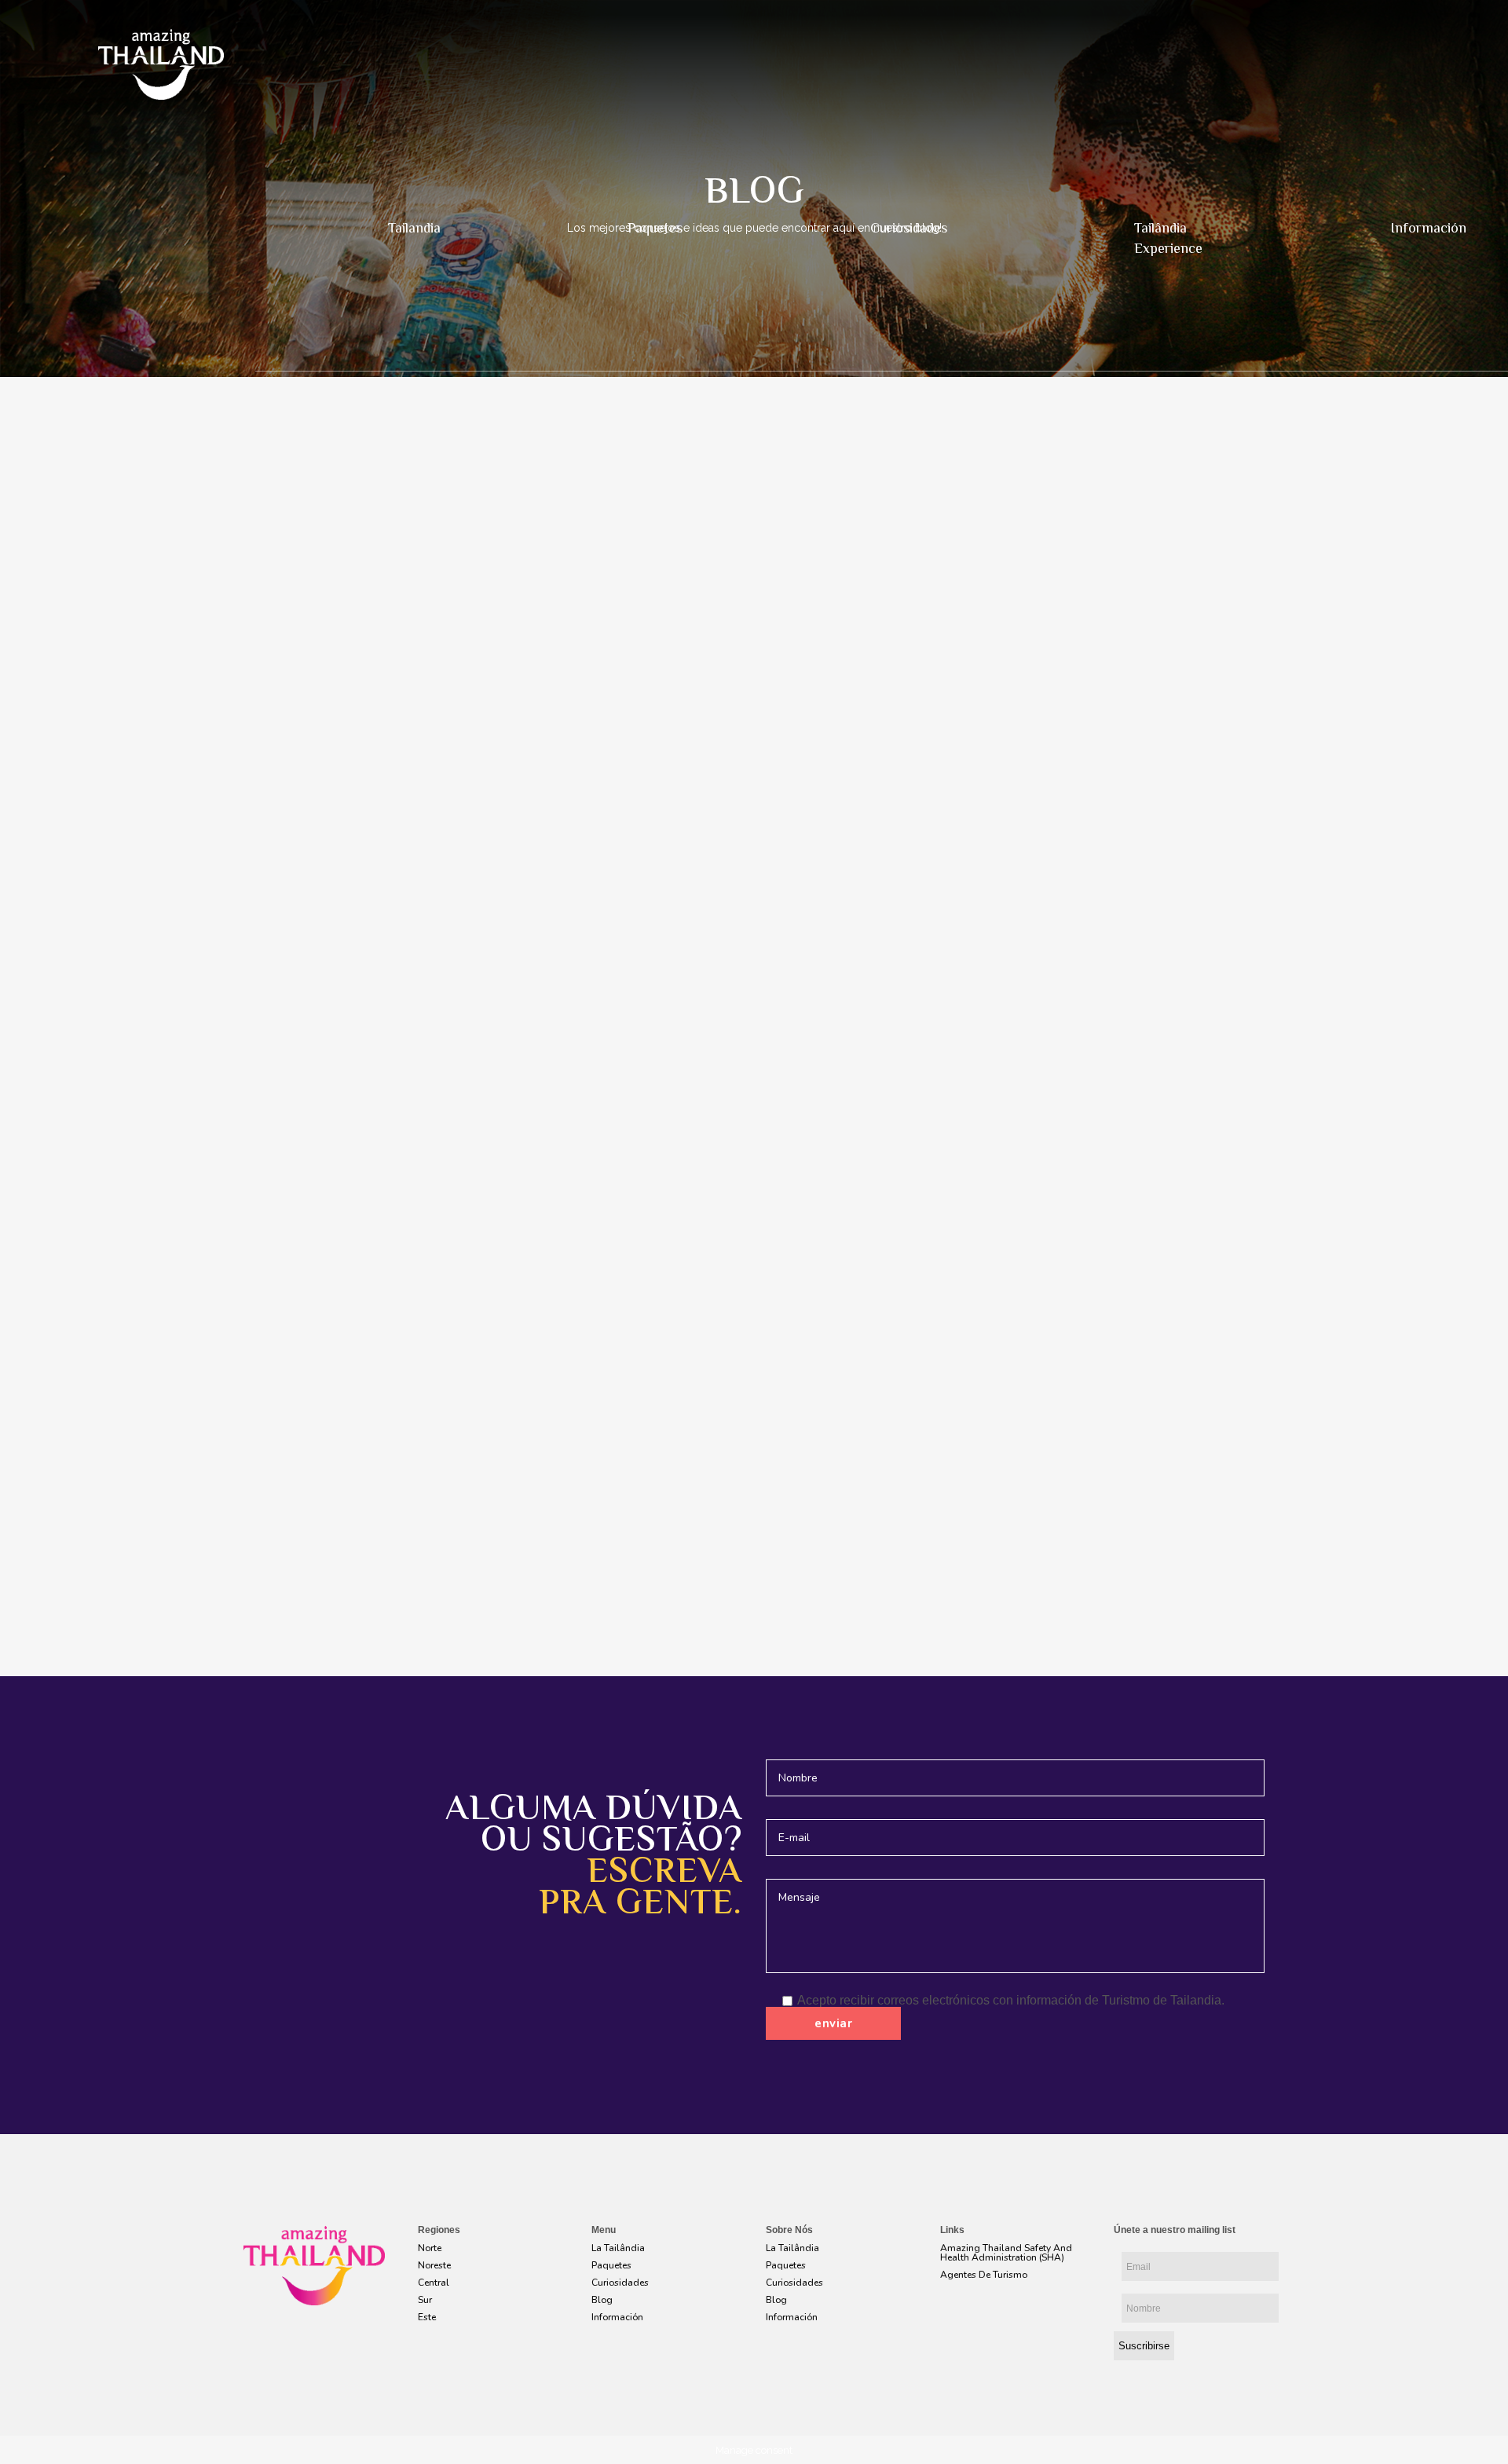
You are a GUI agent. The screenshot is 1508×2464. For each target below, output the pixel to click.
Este (427, 2317)
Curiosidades (909, 229)
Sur (425, 2300)
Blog (602, 2300)
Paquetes (655, 229)
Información (617, 2317)
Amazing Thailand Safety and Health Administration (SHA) (1006, 2253)
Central (434, 2283)
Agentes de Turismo (984, 2275)
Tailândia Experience (1168, 240)
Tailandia (414, 229)
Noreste (434, 2265)
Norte (430, 2248)
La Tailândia (618, 2248)
